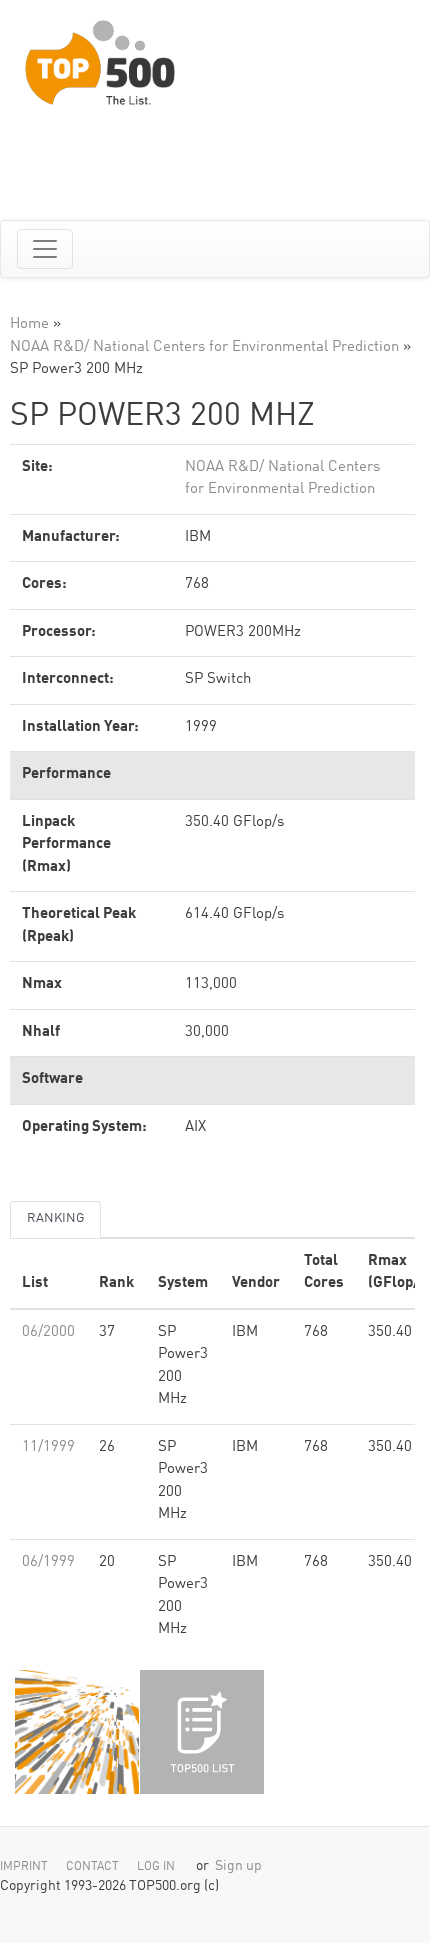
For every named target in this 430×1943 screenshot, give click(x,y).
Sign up (238, 1866)
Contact (92, 1867)
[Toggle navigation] (45, 249)
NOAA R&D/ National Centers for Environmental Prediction (204, 347)
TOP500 (77, 1732)
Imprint (24, 1867)
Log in (156, 1867)
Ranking (55, 1218)
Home (29, 324)
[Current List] (202, 1732)
